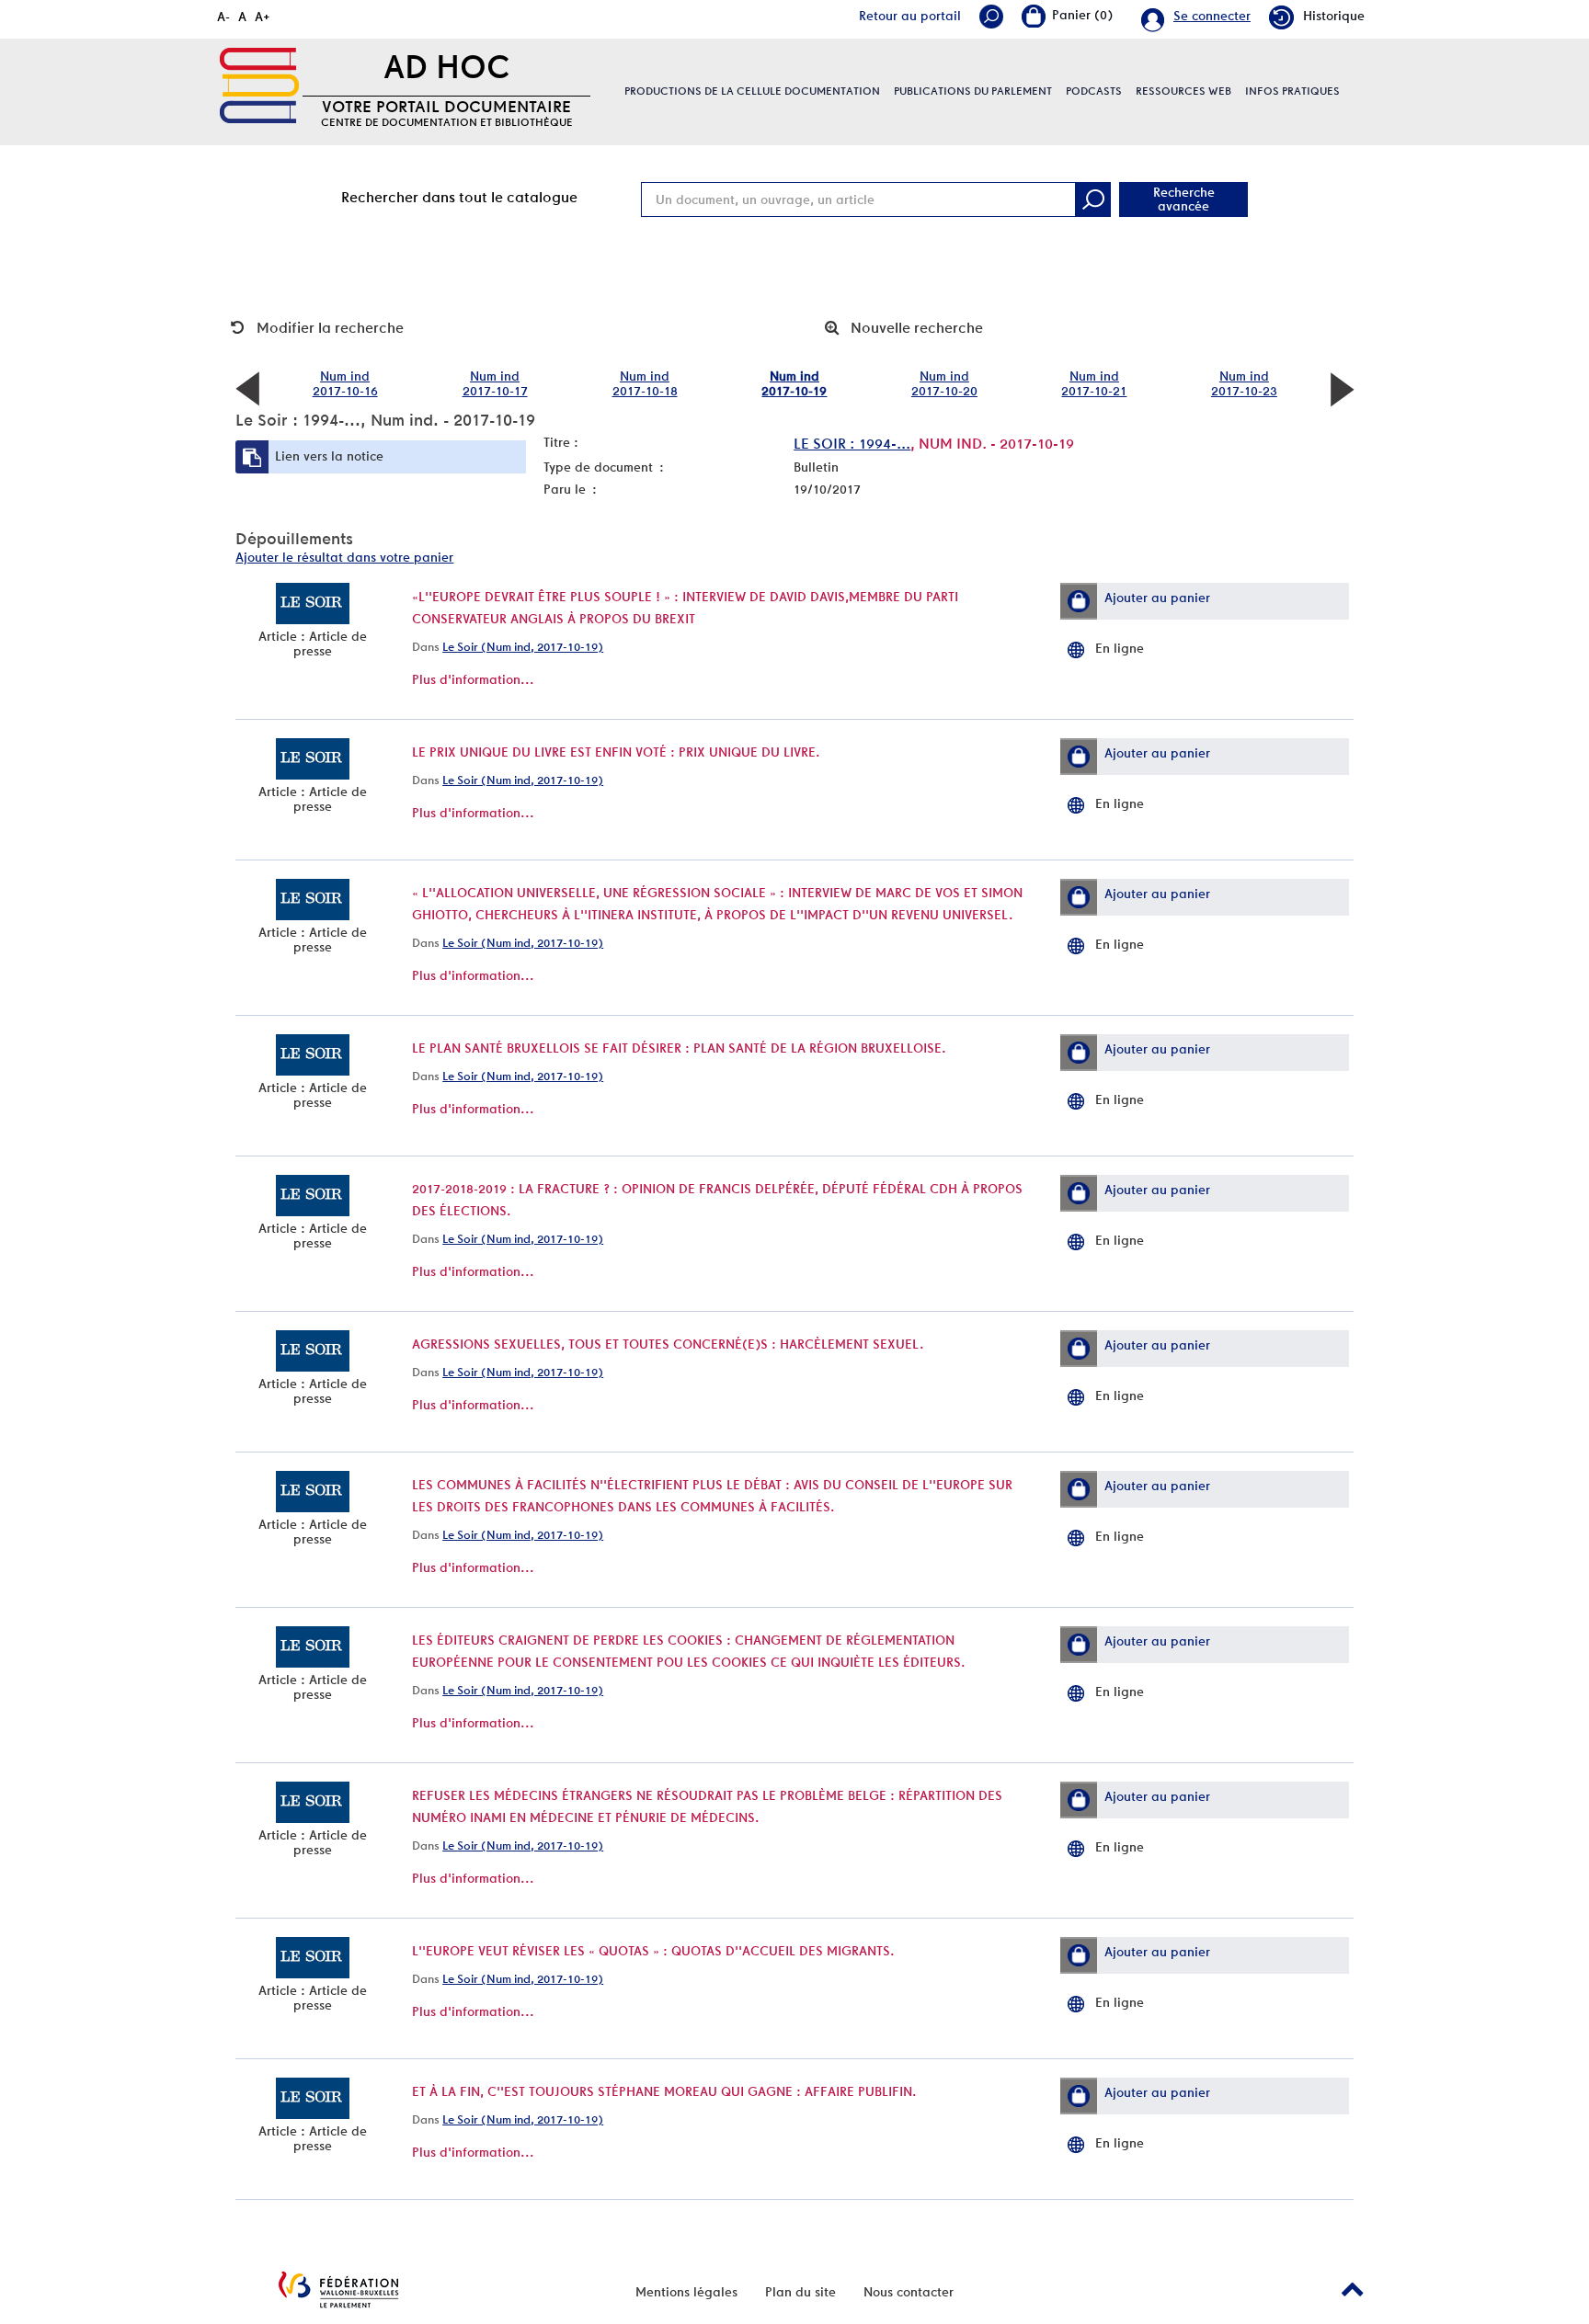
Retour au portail (910, 16)
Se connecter (1212, 16)
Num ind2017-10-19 (794, 383)
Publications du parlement (973, 91)
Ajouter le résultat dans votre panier (344, 557)
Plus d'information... (473, 679)
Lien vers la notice (329, 456)
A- (223, 17)
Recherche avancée (1184, 199)
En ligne (1120, 648)
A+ (263, 17)
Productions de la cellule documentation (752, 91)
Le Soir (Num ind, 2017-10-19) (523, 647)
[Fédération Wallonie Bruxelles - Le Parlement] (338, 2290)
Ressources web (1183, 91)
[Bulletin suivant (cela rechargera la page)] (1342, 388)
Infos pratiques (1292, 91)
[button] (1079, 601)
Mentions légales (686, 2292)
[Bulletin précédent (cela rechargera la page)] (247, 388)
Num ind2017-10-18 (645, 383)
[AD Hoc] (259, 85)
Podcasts (1094, 91)
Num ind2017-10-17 (495, 383)
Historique (1334, 16)
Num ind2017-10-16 (345, 383)
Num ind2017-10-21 (1094, 383)
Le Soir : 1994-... (852, 444)
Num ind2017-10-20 (944, 383)
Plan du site (800, 2292)
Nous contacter (909, 2292)
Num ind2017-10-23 (1244, 383)
